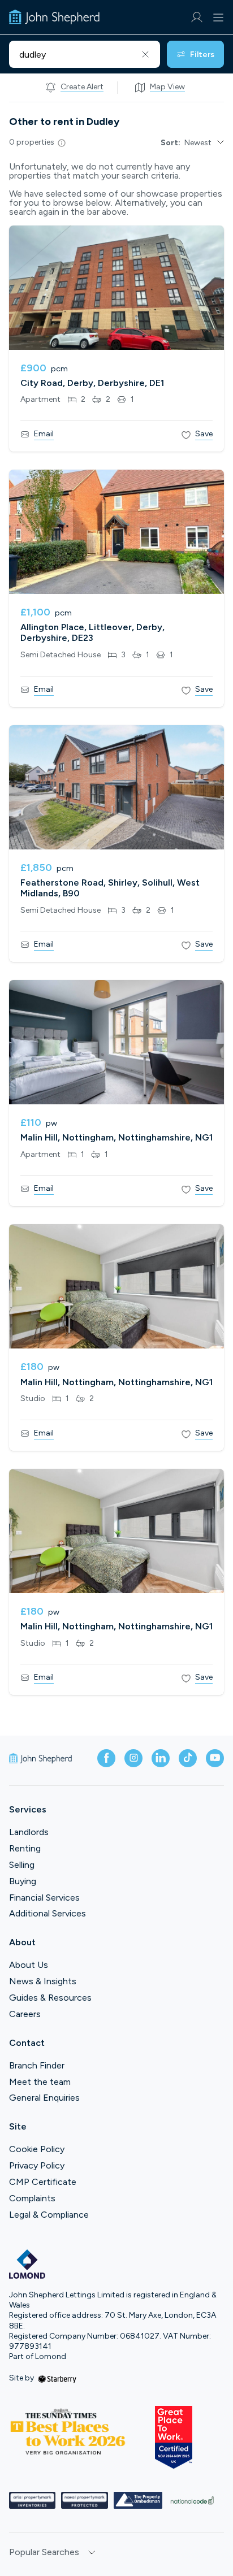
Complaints (32, 2198)
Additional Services (48, 1913)
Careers (25, 2014)
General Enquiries (44, 2098)
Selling (22, 1865)
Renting (25, 1848)
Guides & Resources (50, 1998)
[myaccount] (197, 17)
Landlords (29, 1832)
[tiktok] (188, 1758)
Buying (23, 1881)
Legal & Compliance (49, 2215)
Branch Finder (37, 2065)
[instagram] (133, 1758)
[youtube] (215, 1758)
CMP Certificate (43, 2182)
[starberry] (57, 2378)
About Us (29, 1965)
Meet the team (40, 2082)
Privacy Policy (37, 2165)
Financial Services (44, 1898)
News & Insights (43, 1981)
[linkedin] (161, 1758)
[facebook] (106, 1758)
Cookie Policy (37, 2149)
